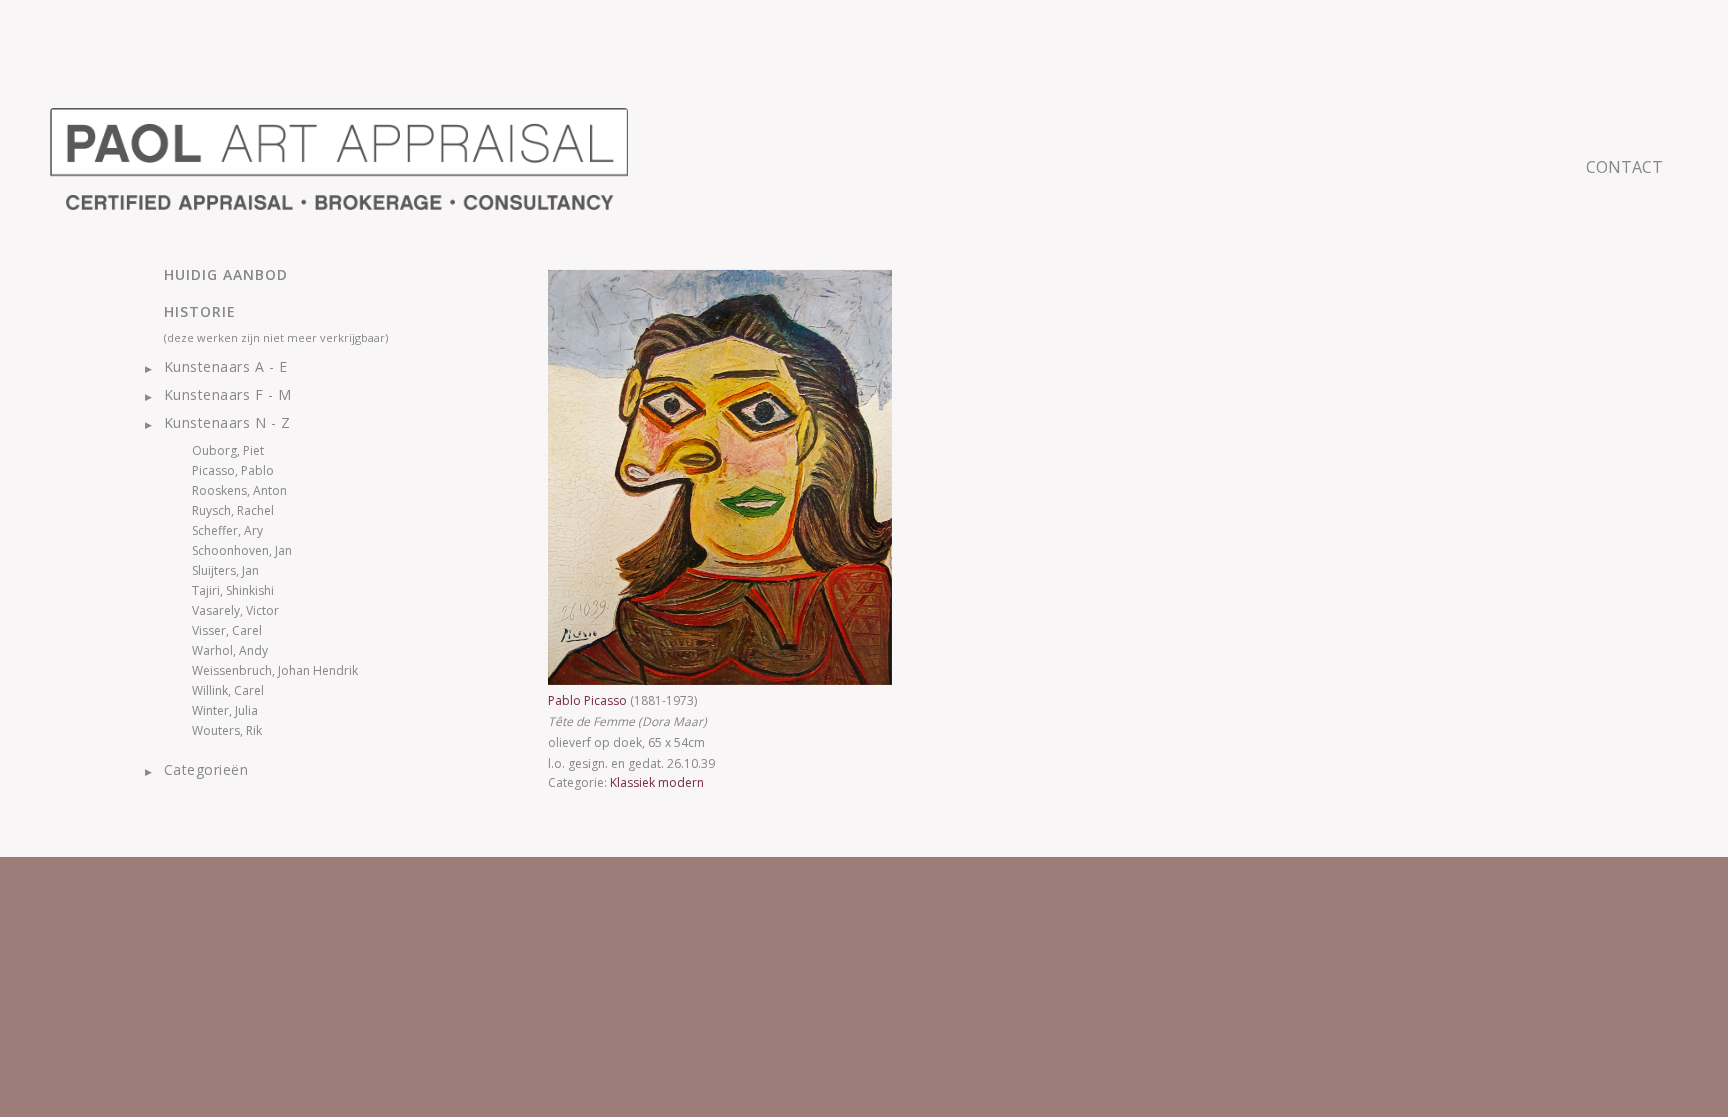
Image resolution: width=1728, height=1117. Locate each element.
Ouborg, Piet (228, 450)
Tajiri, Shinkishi (233, 590)
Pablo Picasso (589, 700)
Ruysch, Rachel (233, 510)
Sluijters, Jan (225, 570)
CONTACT (1624, 167)
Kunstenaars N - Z (227, 422)
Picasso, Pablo (233, 470)
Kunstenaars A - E (225, 366)
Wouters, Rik (227, 730)
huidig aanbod (226, 274)
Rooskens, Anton (239, 490)
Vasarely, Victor (235, 610)
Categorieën (206, 769)
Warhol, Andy (230, 650)
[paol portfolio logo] (339, 159)
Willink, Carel (228, 690)
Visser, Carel (227, 630)
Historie (200, 311)
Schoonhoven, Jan (242, 550)
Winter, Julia (225, 710)
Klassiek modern (657, 782)
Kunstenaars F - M (227, 394)
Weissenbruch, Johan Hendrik (275, 670)
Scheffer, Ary (227, 530)
